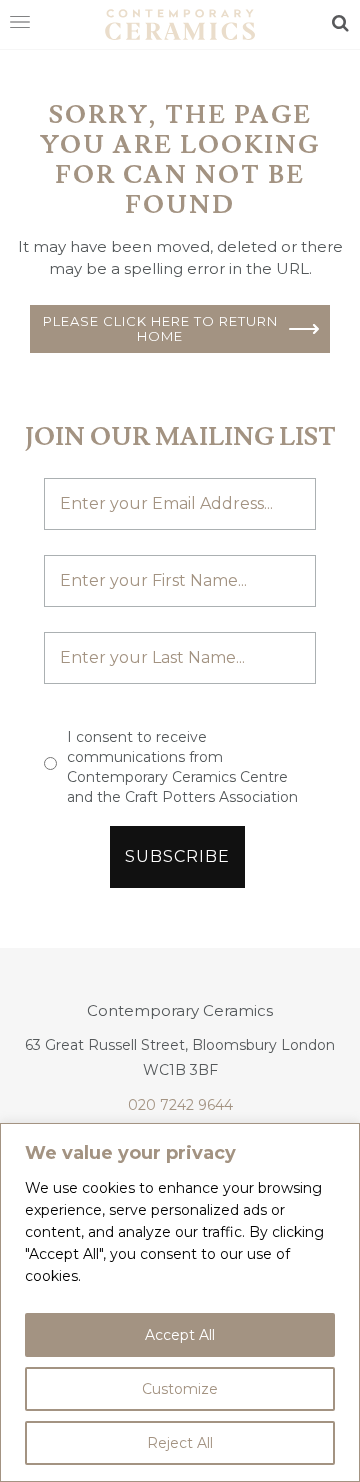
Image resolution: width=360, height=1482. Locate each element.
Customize (180, 1389)
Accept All (180, 1335)
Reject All (180, 1443)
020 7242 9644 (180, 1105)
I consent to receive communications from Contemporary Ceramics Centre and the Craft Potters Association (182, 767)
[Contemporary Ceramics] (180, 23)
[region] (180, 1302)
